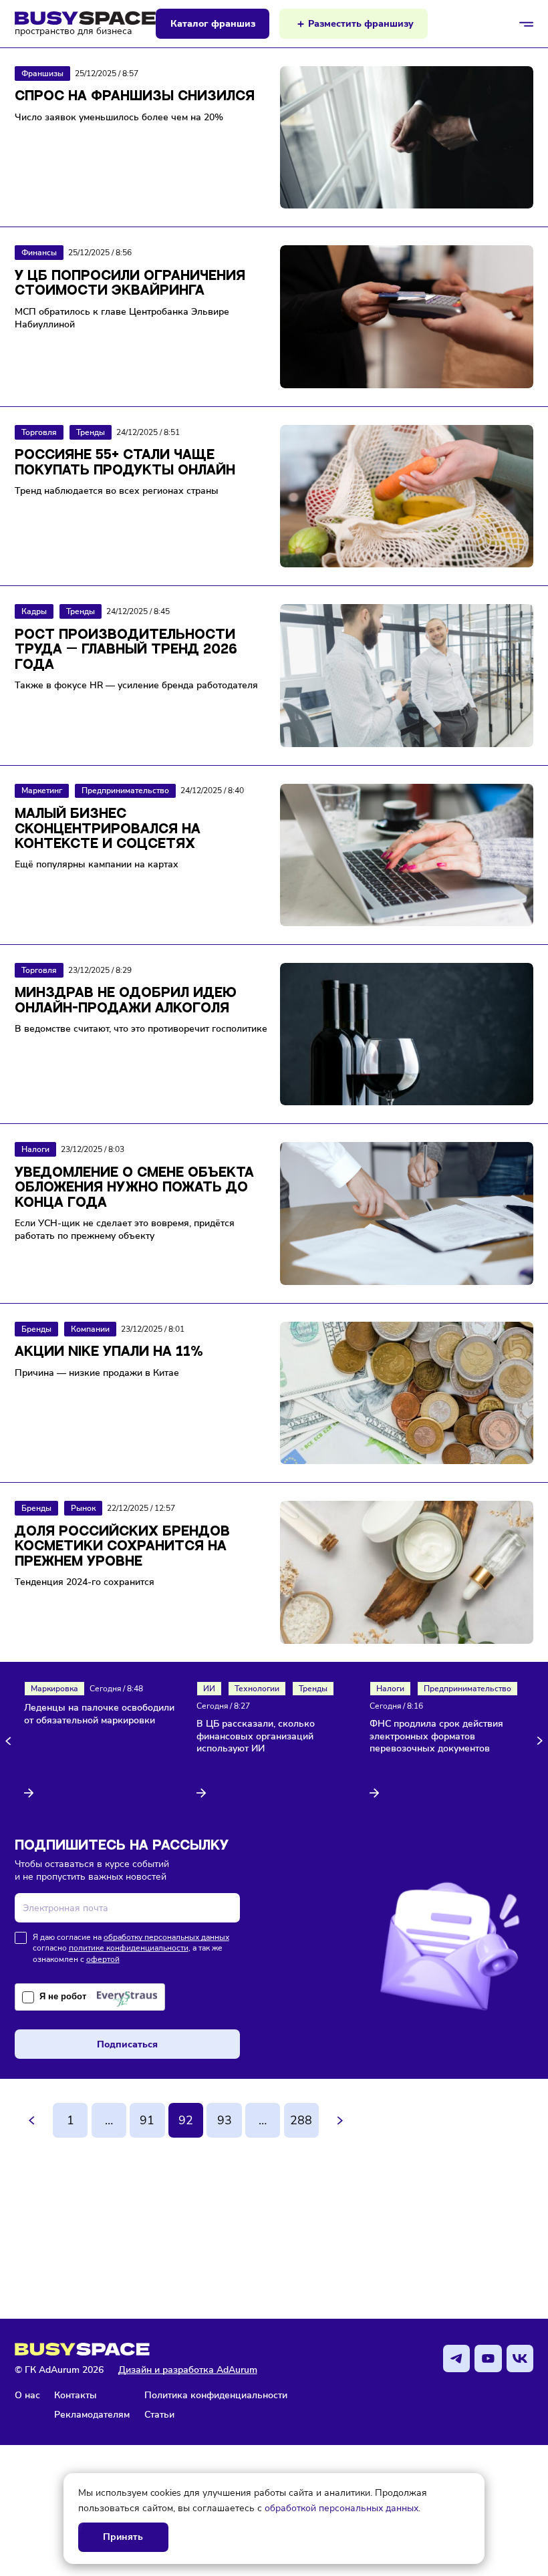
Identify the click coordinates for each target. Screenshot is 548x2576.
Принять (123, 2537)
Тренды (313, 1689)
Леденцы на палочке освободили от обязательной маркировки (99, 1714)
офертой (103, 1959)
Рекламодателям (92, 2414)
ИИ (209, 1689)
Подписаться (127, 2044)
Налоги (390, 1689)
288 (301, 2120)
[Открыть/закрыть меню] (527, 24)
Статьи (159, 2414)
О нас (27, 2395)
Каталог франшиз (213, 24)
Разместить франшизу (361, 24)
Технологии (257, 1689)
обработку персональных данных (166, 1937)
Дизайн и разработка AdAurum (188, 2370)
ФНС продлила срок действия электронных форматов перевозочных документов (436, 1737)
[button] (10, 1740)
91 (147, 2120)
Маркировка (54, 1689)
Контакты (76, 2395)
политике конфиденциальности (129, 1948)
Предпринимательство (467, 1689)
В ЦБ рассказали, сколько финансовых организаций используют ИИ (256, 1737)
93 (225, 2120)
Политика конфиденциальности (216, 2395)
